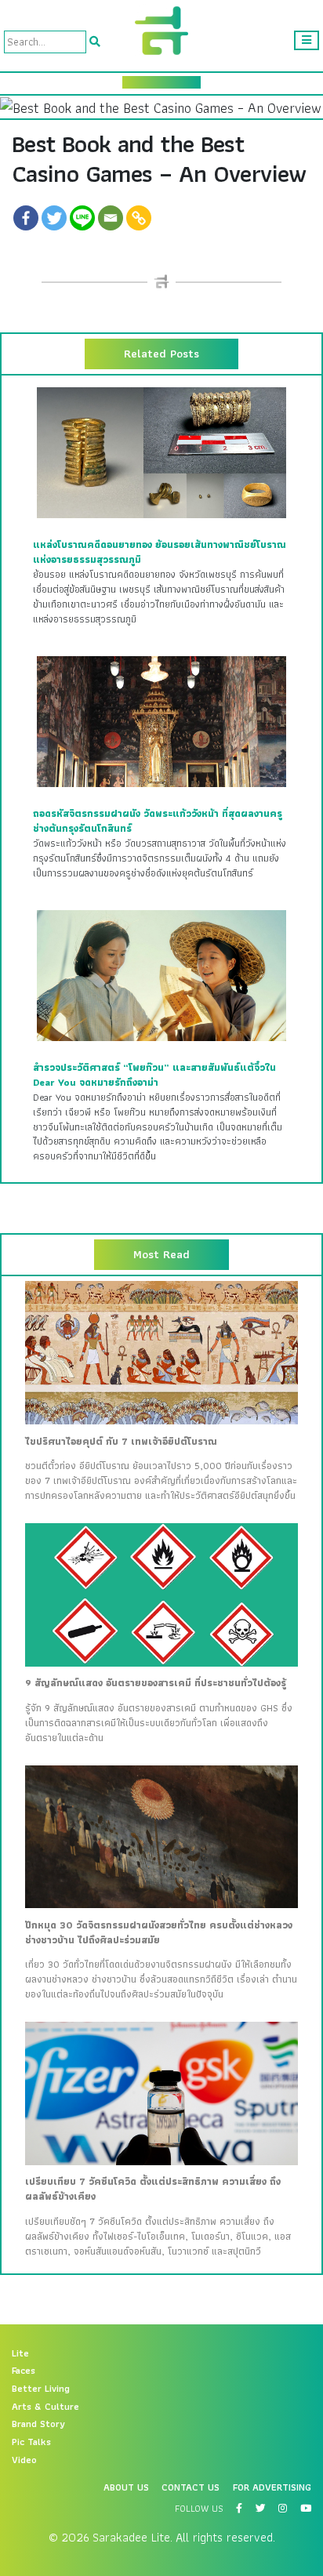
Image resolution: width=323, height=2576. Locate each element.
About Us (126, 2487)
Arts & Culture (45, 2407)
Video (24, 2460)
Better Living (41, 2389)
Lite (20, 2353)
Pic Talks (31, 2442)
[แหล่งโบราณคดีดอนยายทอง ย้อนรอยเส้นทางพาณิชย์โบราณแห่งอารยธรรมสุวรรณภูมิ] (161, 452)
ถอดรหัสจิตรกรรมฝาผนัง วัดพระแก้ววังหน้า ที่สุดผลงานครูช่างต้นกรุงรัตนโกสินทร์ (158, 821)
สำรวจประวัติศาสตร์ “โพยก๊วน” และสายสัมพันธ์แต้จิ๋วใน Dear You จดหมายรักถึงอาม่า (154, 1075)
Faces (24, 2371)
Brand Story (38, 2424)
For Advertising (272, 2487)
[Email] (111, 218)
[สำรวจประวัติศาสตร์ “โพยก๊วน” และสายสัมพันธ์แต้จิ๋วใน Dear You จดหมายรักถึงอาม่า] (161, 975)
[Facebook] (26, 218)
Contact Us (191, 2487)
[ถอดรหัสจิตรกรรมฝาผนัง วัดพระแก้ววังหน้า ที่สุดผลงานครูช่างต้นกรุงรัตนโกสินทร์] (161, 721)
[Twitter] (54, 218)
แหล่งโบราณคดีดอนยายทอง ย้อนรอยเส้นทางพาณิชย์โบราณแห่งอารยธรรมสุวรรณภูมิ (160, 552)
